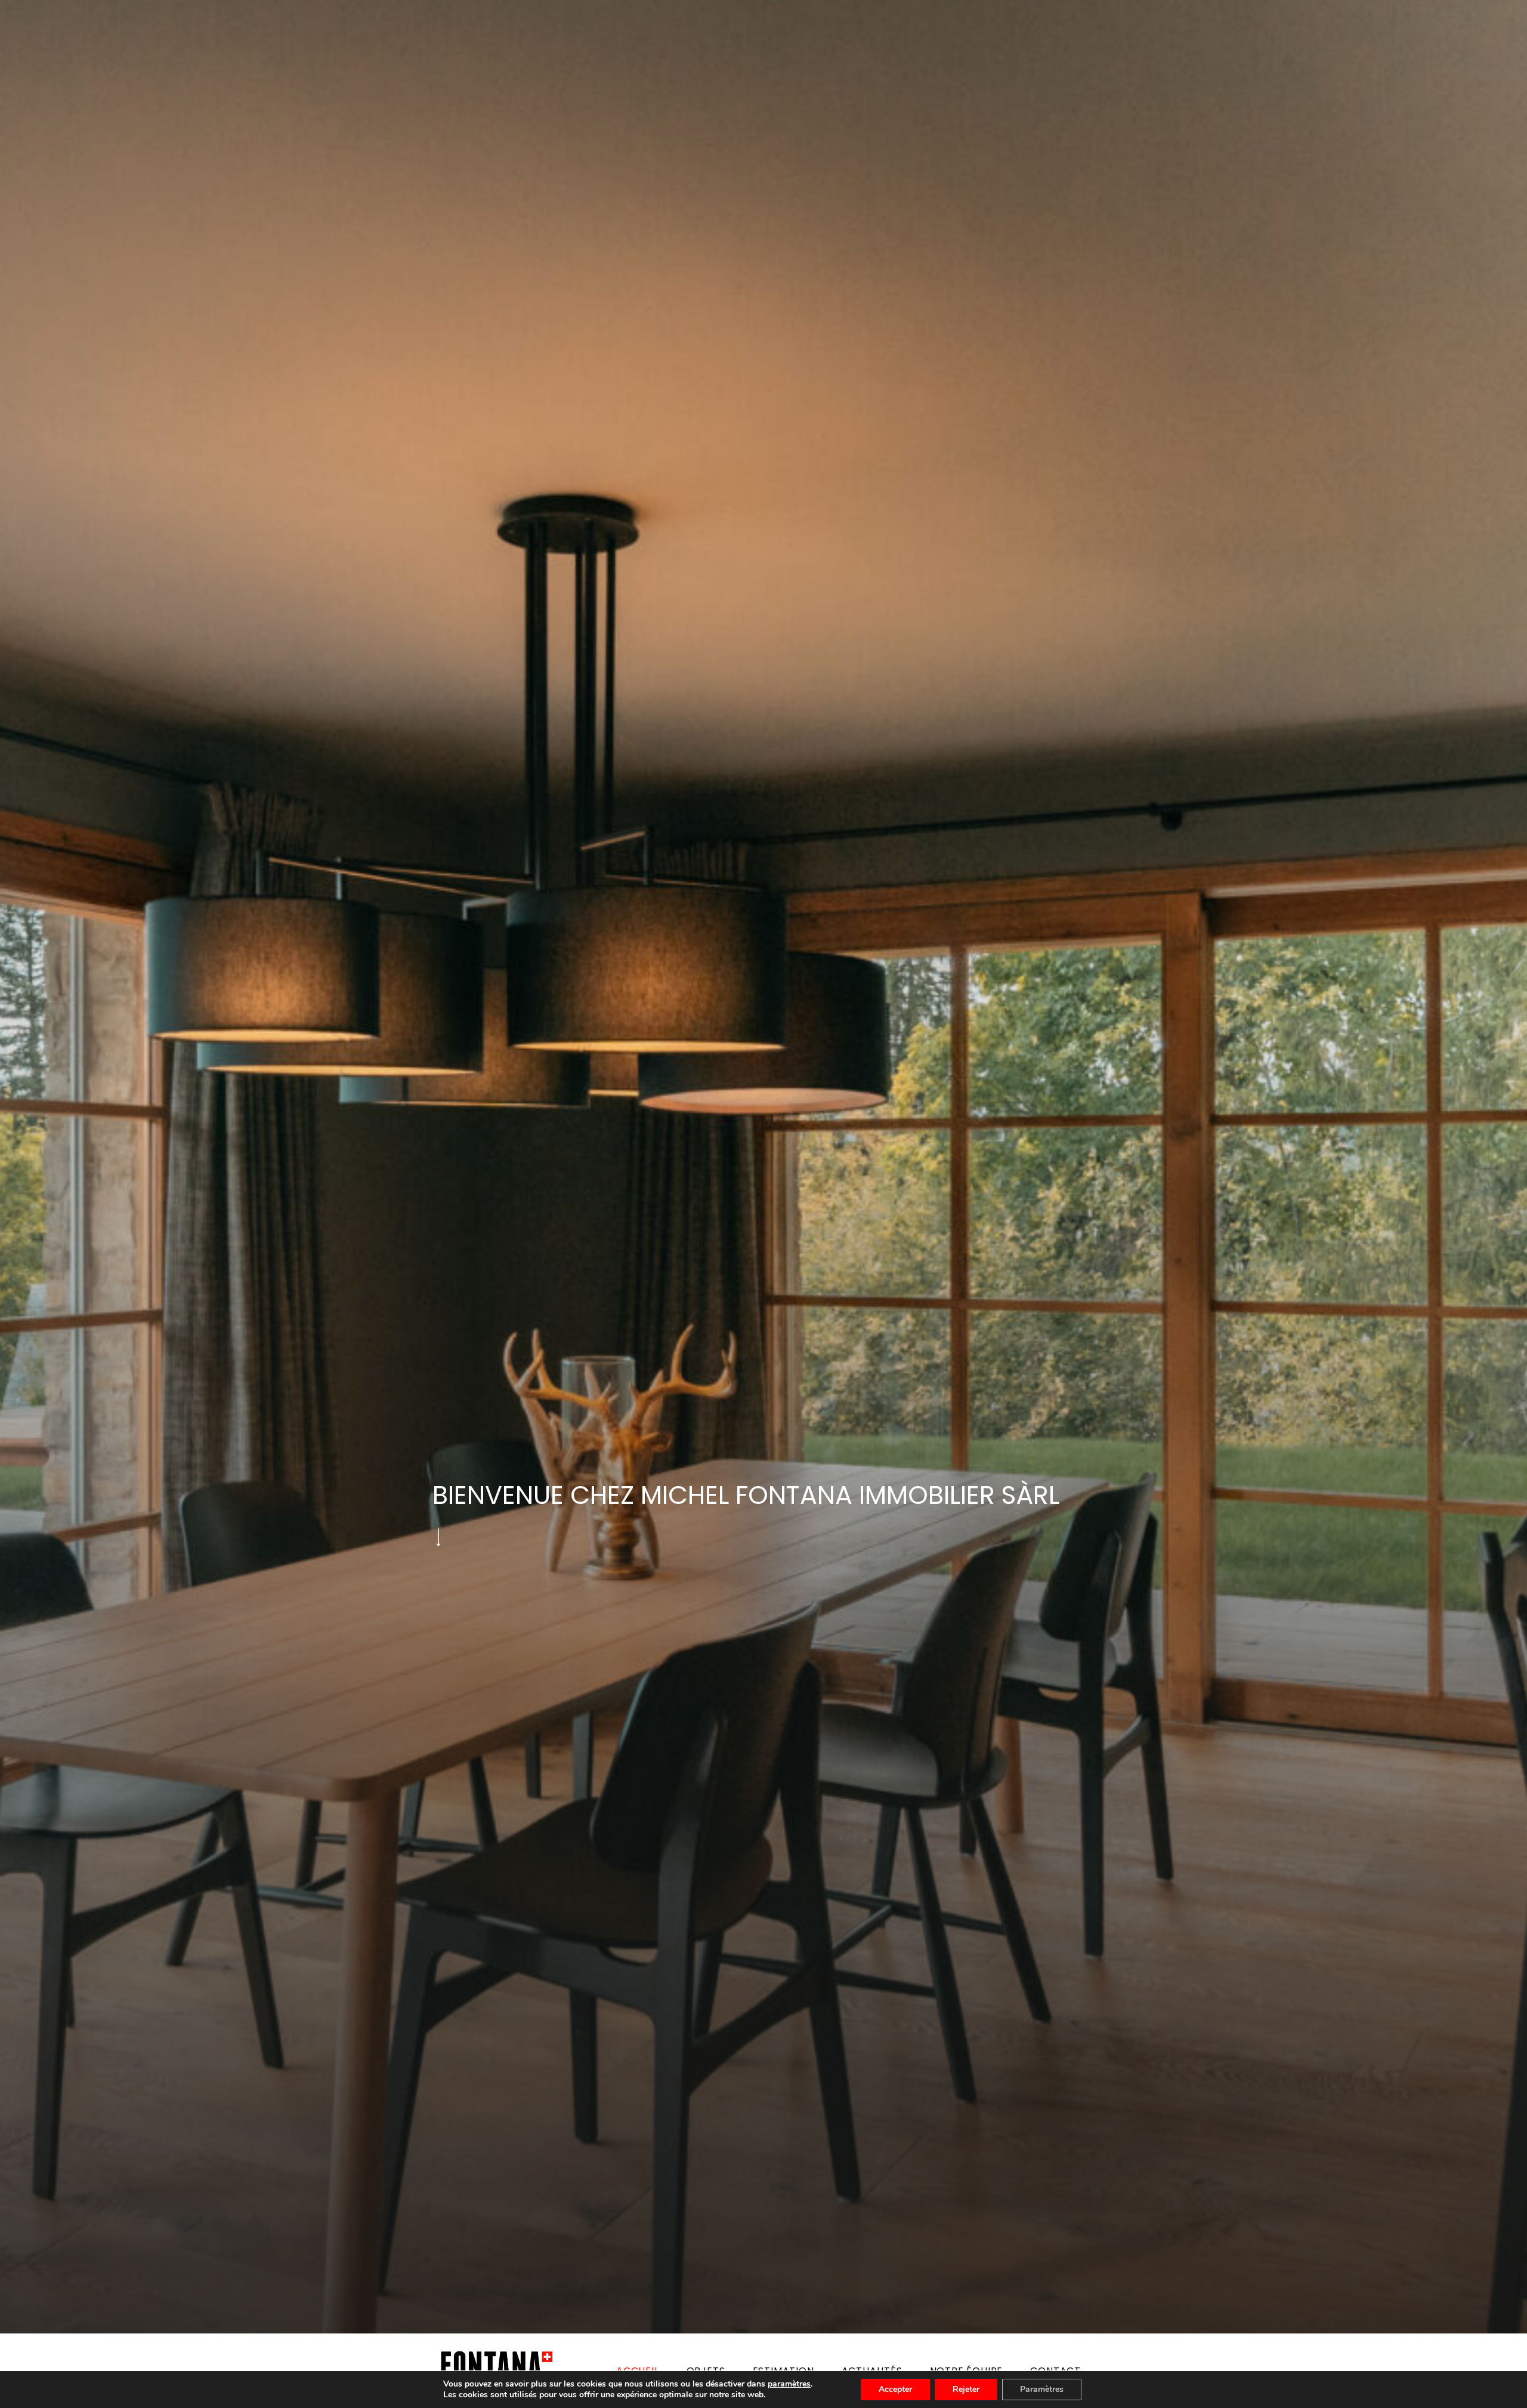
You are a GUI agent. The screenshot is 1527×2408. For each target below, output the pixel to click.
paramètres (789, 2384)
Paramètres (1042, 2389)
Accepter (895, 2389)
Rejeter (966, 2389)
